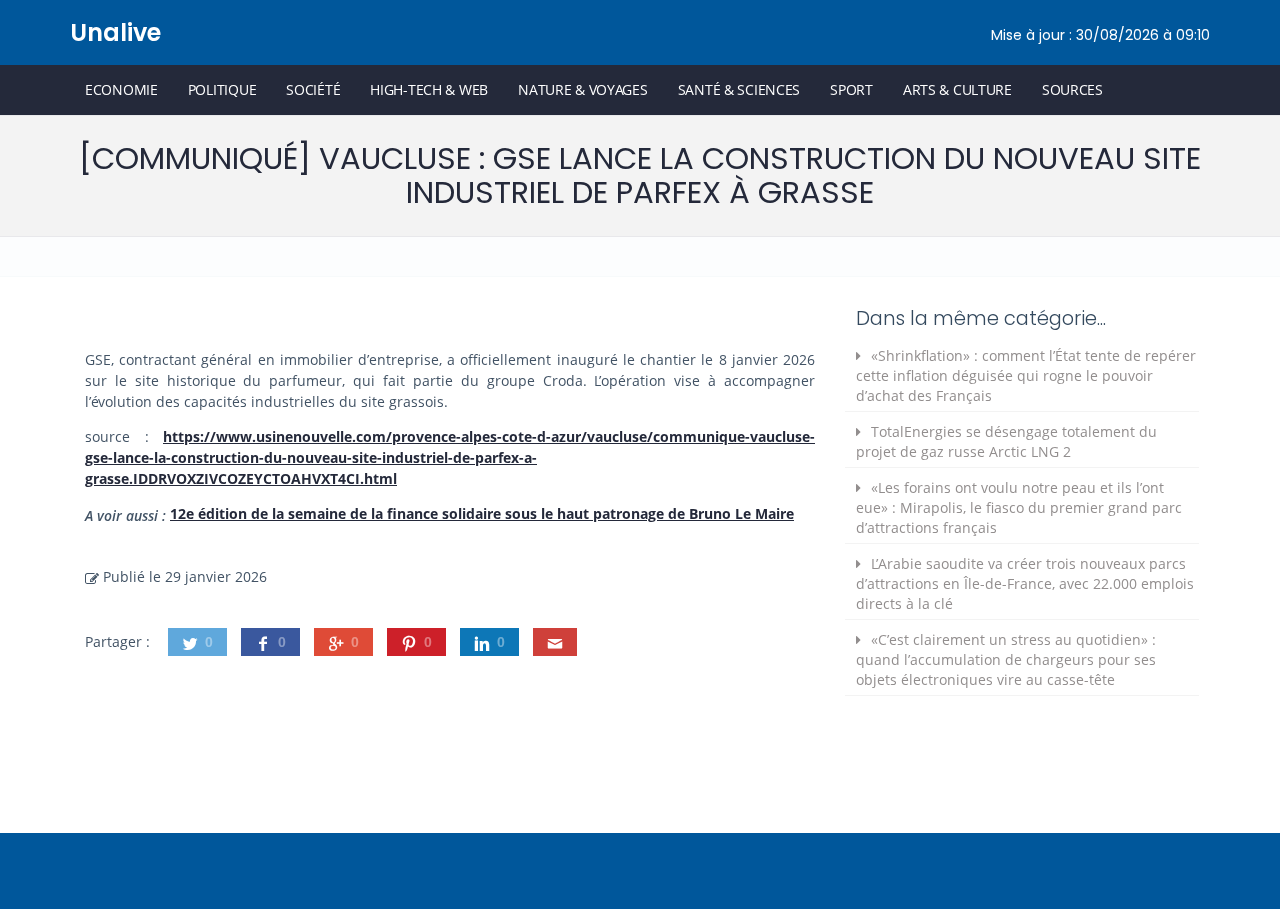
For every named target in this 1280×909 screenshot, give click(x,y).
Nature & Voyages (583, 89)
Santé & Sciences (739, 89)
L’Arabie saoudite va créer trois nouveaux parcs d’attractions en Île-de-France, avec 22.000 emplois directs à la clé (1025, 583)
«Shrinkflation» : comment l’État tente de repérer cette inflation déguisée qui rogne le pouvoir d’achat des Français (1026, 375)
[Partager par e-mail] (555, 642)
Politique (222, 89)
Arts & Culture (957, 89)
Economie (121, 89)
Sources (1072, 89)
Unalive (115, 32)
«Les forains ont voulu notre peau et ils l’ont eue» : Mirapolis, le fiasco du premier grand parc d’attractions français (1019, 507)
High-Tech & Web (429, 89)
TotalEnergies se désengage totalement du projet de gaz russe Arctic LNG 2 (1006, 441)
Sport (851, 89)
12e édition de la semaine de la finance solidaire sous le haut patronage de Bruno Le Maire (482, 513)
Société (313, 89)
